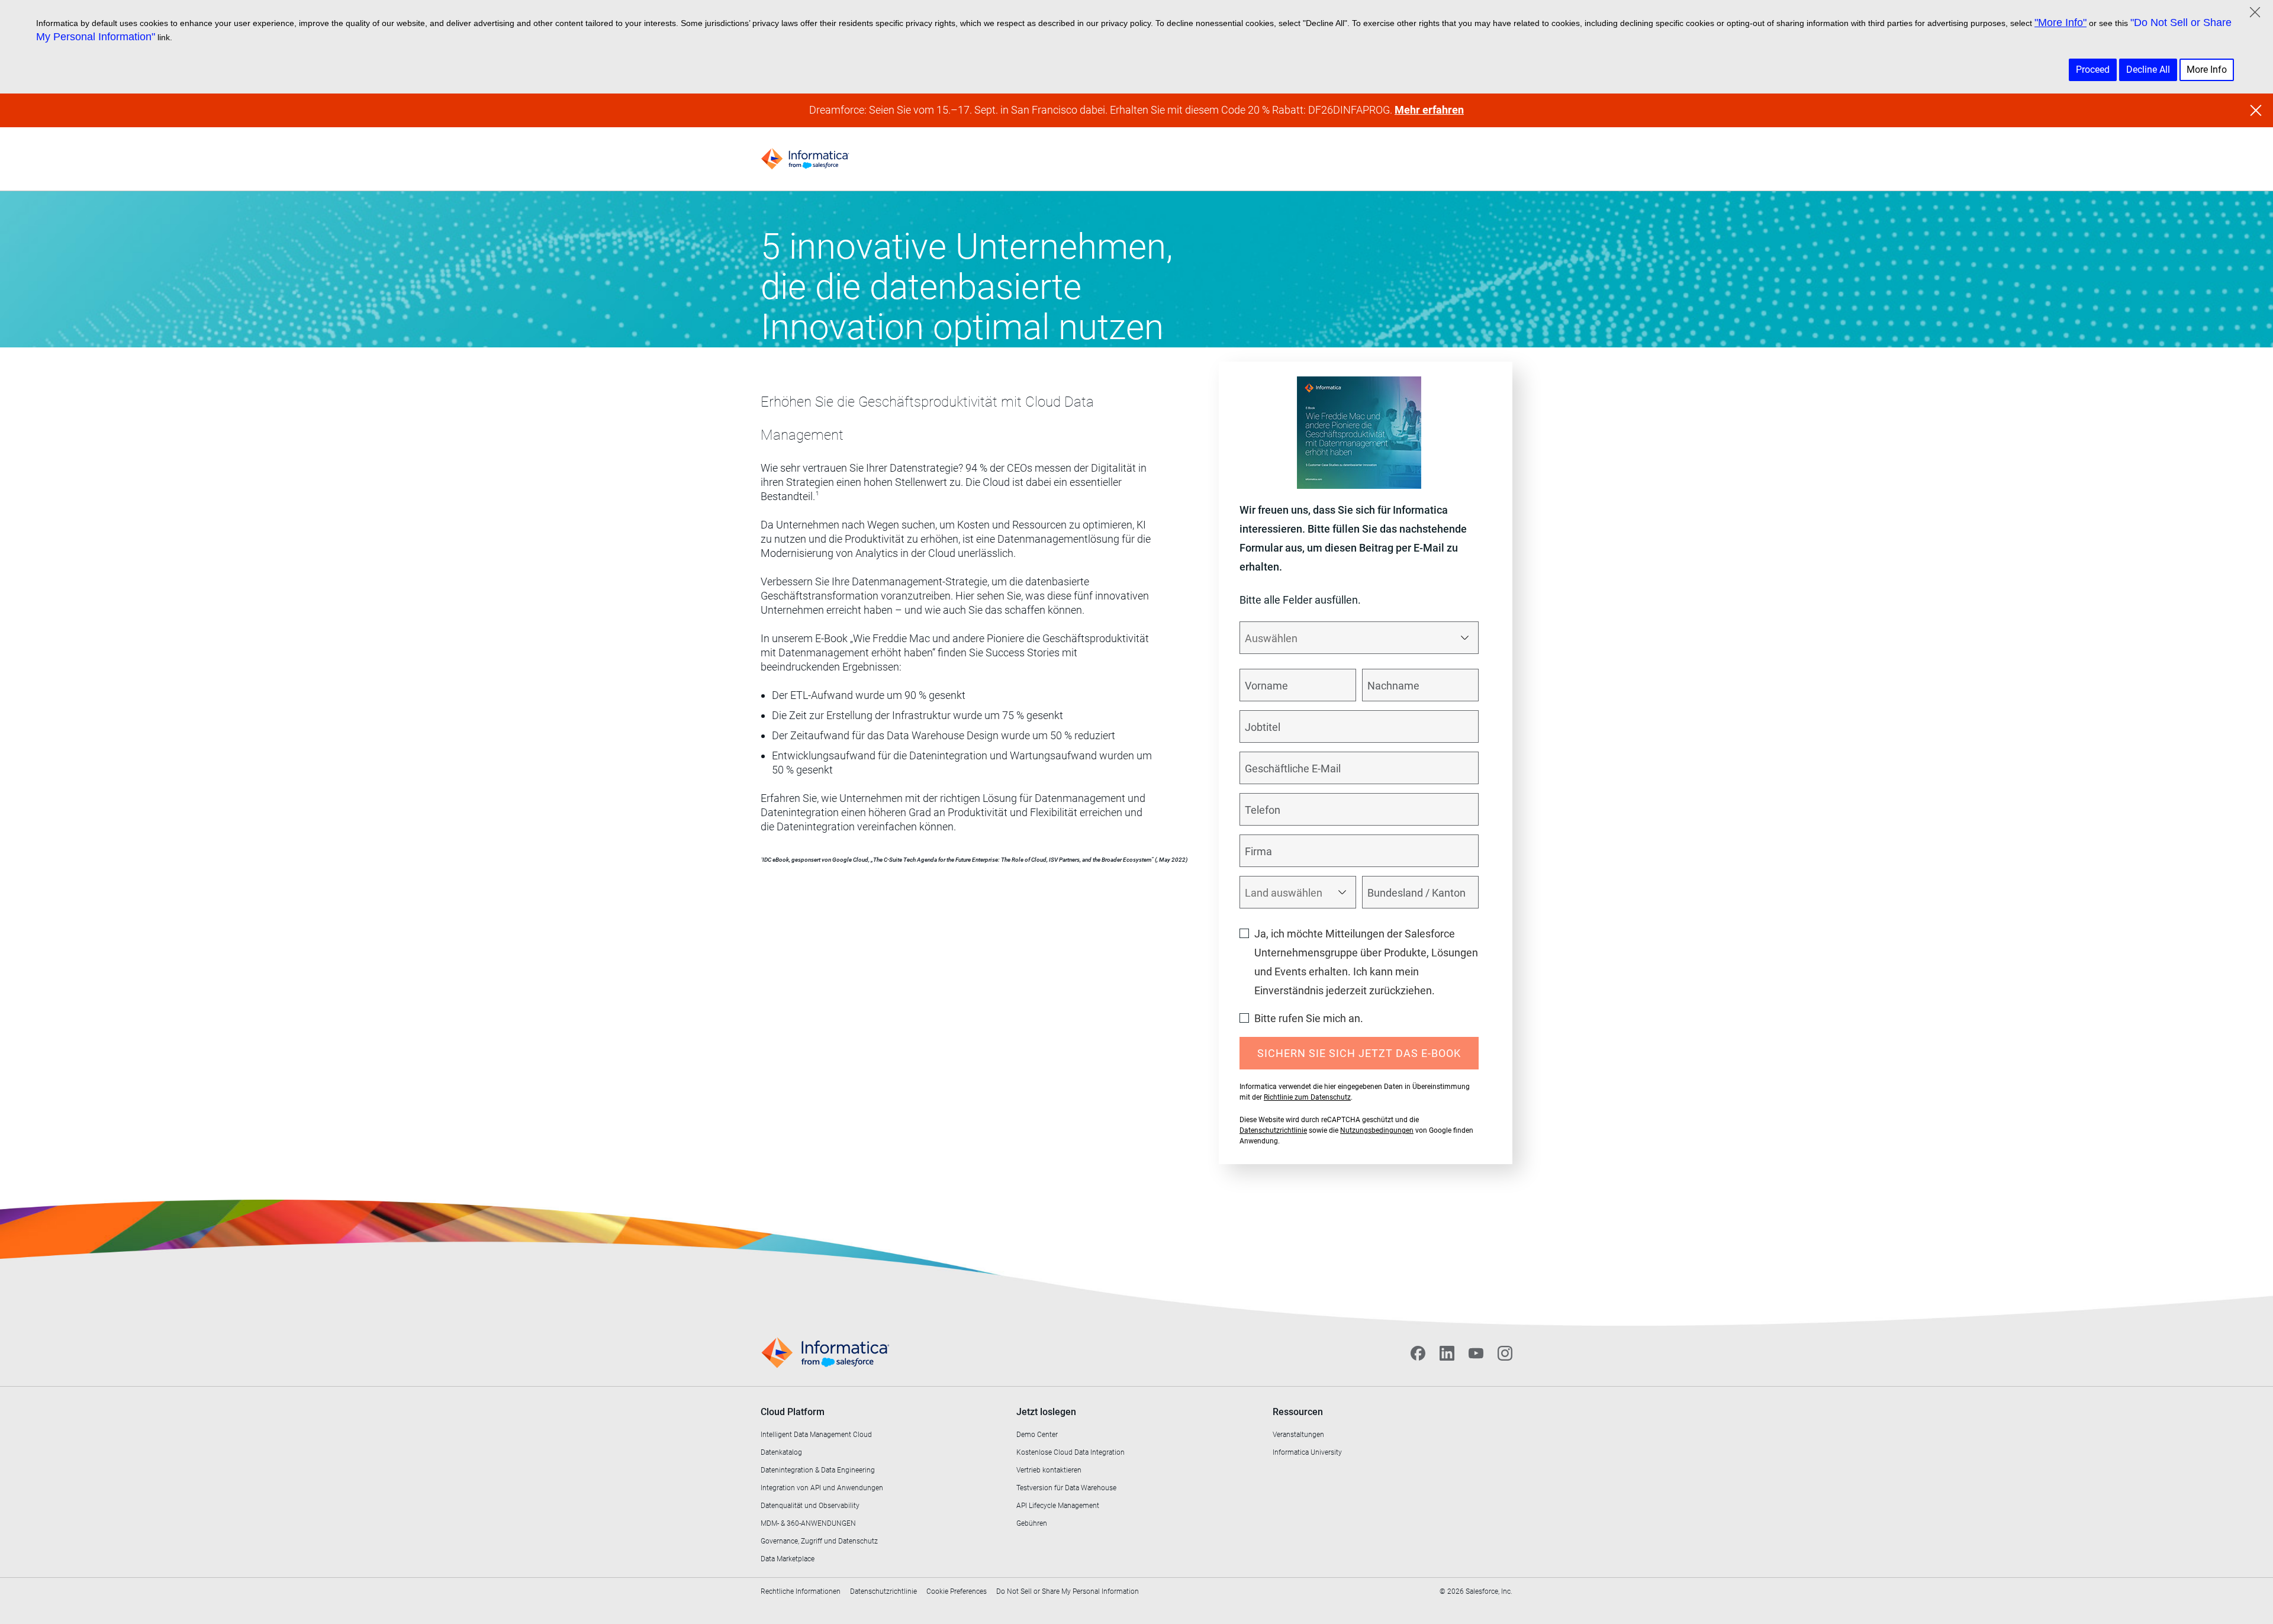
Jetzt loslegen (1046, 1412)
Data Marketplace (788, 1559)
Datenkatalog (781, 1452)
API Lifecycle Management (1058, 1506)
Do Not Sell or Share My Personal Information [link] (1068, 1591)
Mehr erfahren (1429, 110)
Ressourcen (1298, 1412)
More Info (2207, 70)
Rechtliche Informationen (801, 1591)
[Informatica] (805, 159)
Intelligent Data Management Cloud (816, 1435)
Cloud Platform (793, 1412)
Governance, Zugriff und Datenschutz (819, 1541)
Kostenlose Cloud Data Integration (1071, 1452)
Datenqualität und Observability (810, 1506)
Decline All (2148, 70)
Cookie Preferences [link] (957, 1591)
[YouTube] (1476, 1353)
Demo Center (1037, 1435)
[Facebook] (1418, 1353)
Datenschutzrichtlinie (1273, 1130)
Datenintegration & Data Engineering (818, 1470)
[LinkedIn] (1447, 1353)
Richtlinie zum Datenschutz (1307, 1097)
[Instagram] (1505, 1353)
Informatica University (1307, 1452)
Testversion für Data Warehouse (1066, 1488)
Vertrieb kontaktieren (1049, 1470)
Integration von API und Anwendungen (822, 1488)
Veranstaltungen (1298, 1435)
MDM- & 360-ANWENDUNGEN (808, 1523)
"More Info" (2060, 22)
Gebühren (1032, 1523)
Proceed (2093, 70)
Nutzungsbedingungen (1377, 1130)
